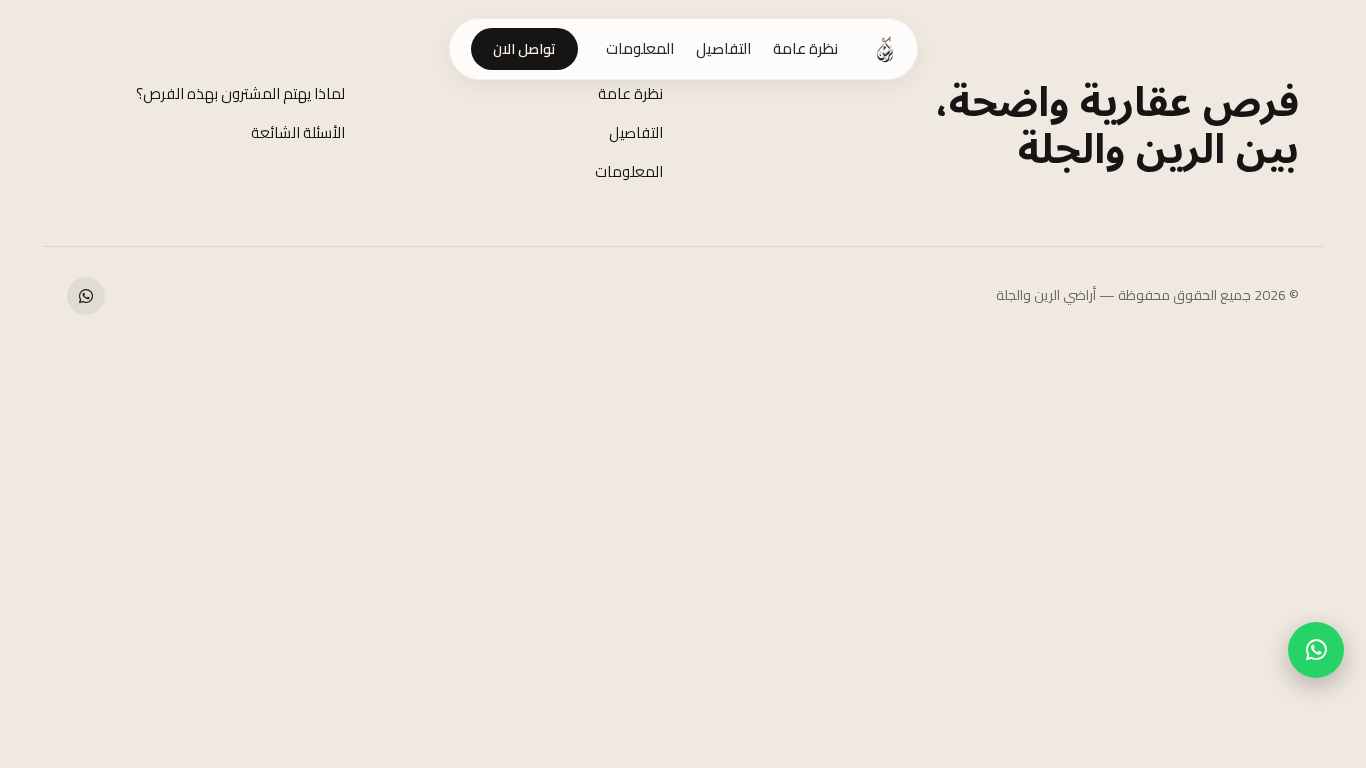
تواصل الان (524, 49)
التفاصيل (723, 49)
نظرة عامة (805, 49)
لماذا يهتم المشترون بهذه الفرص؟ (240, 93)
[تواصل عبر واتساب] (1316, 650)
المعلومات (640, 49)
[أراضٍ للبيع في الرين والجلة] (885, 49)
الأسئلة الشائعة (298, 132)
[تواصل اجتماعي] (86, 296)
